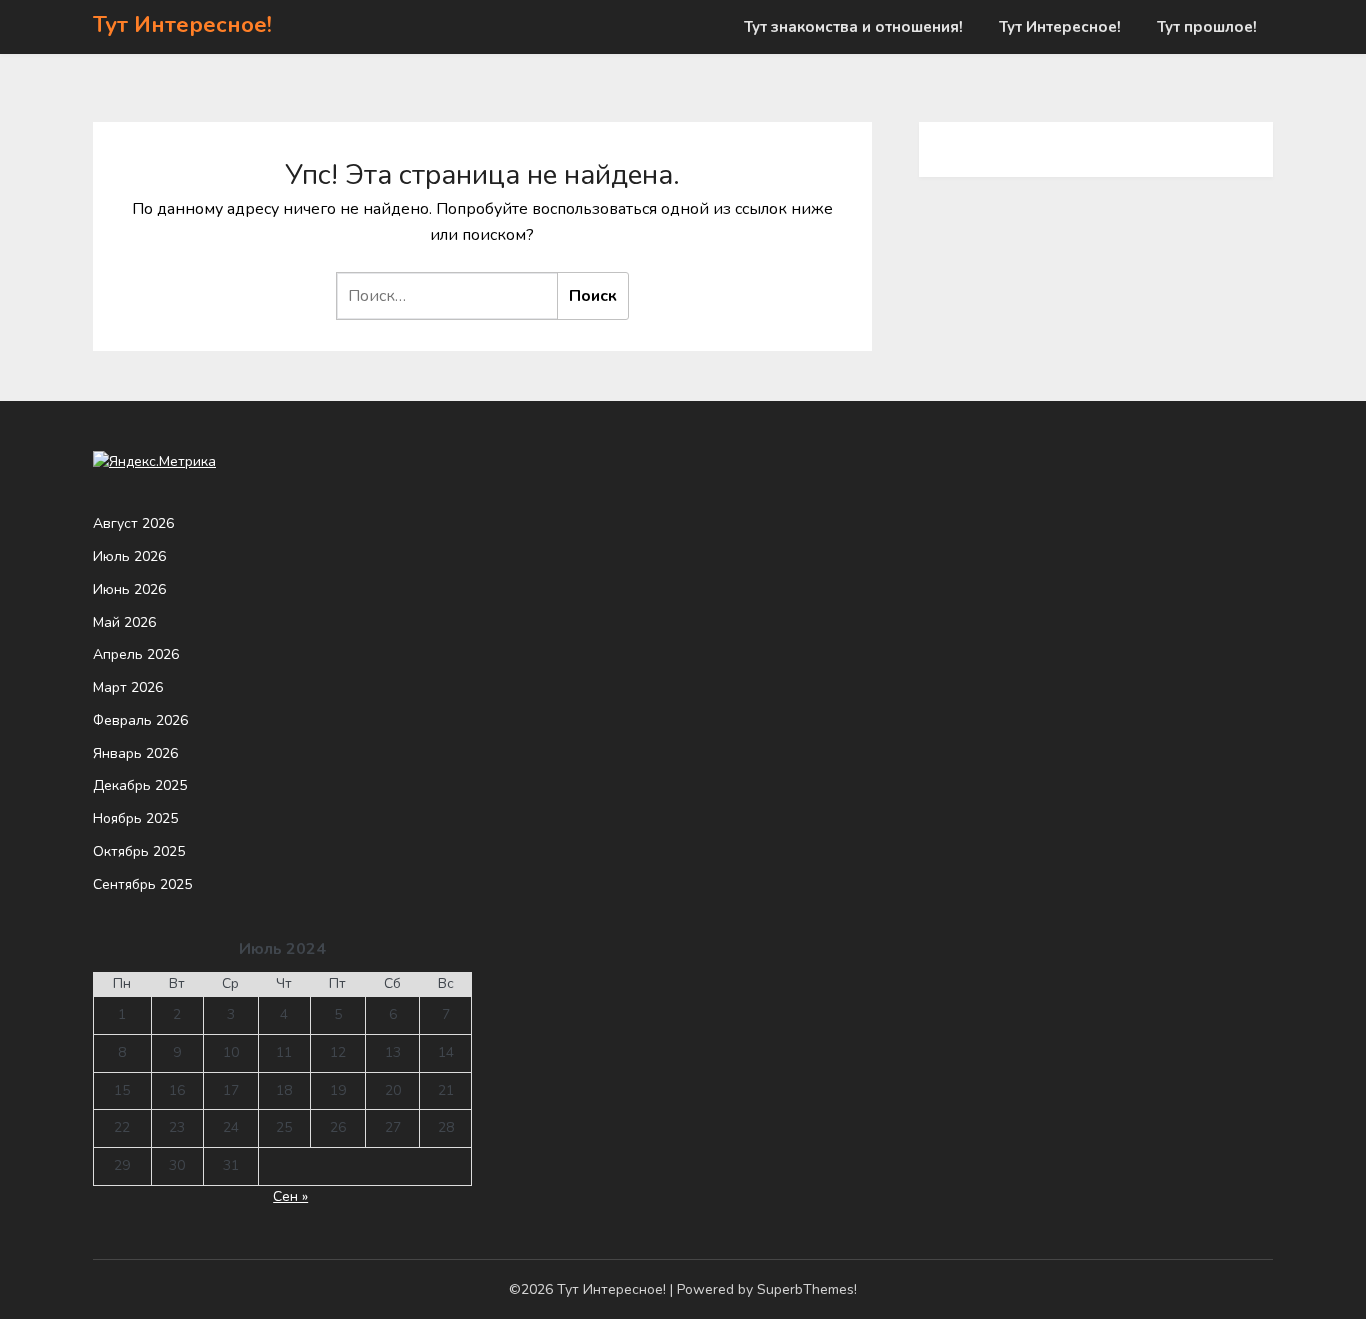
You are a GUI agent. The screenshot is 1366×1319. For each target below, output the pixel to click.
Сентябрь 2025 (142, 884)
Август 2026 (133, 523)
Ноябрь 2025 (135, 818)
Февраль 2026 (140, 720)
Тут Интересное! (182, 25)
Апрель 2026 (136, 654)
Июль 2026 (129, 556)
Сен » (290, 1196)
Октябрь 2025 (139, 851)
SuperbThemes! (807, 1289)
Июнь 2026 (129, 589)
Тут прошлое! (1207, 27)
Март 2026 (128, 687)
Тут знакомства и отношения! (853, 27)
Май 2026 (124, 622)
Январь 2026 (135, 753)
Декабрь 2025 (140, 785)
